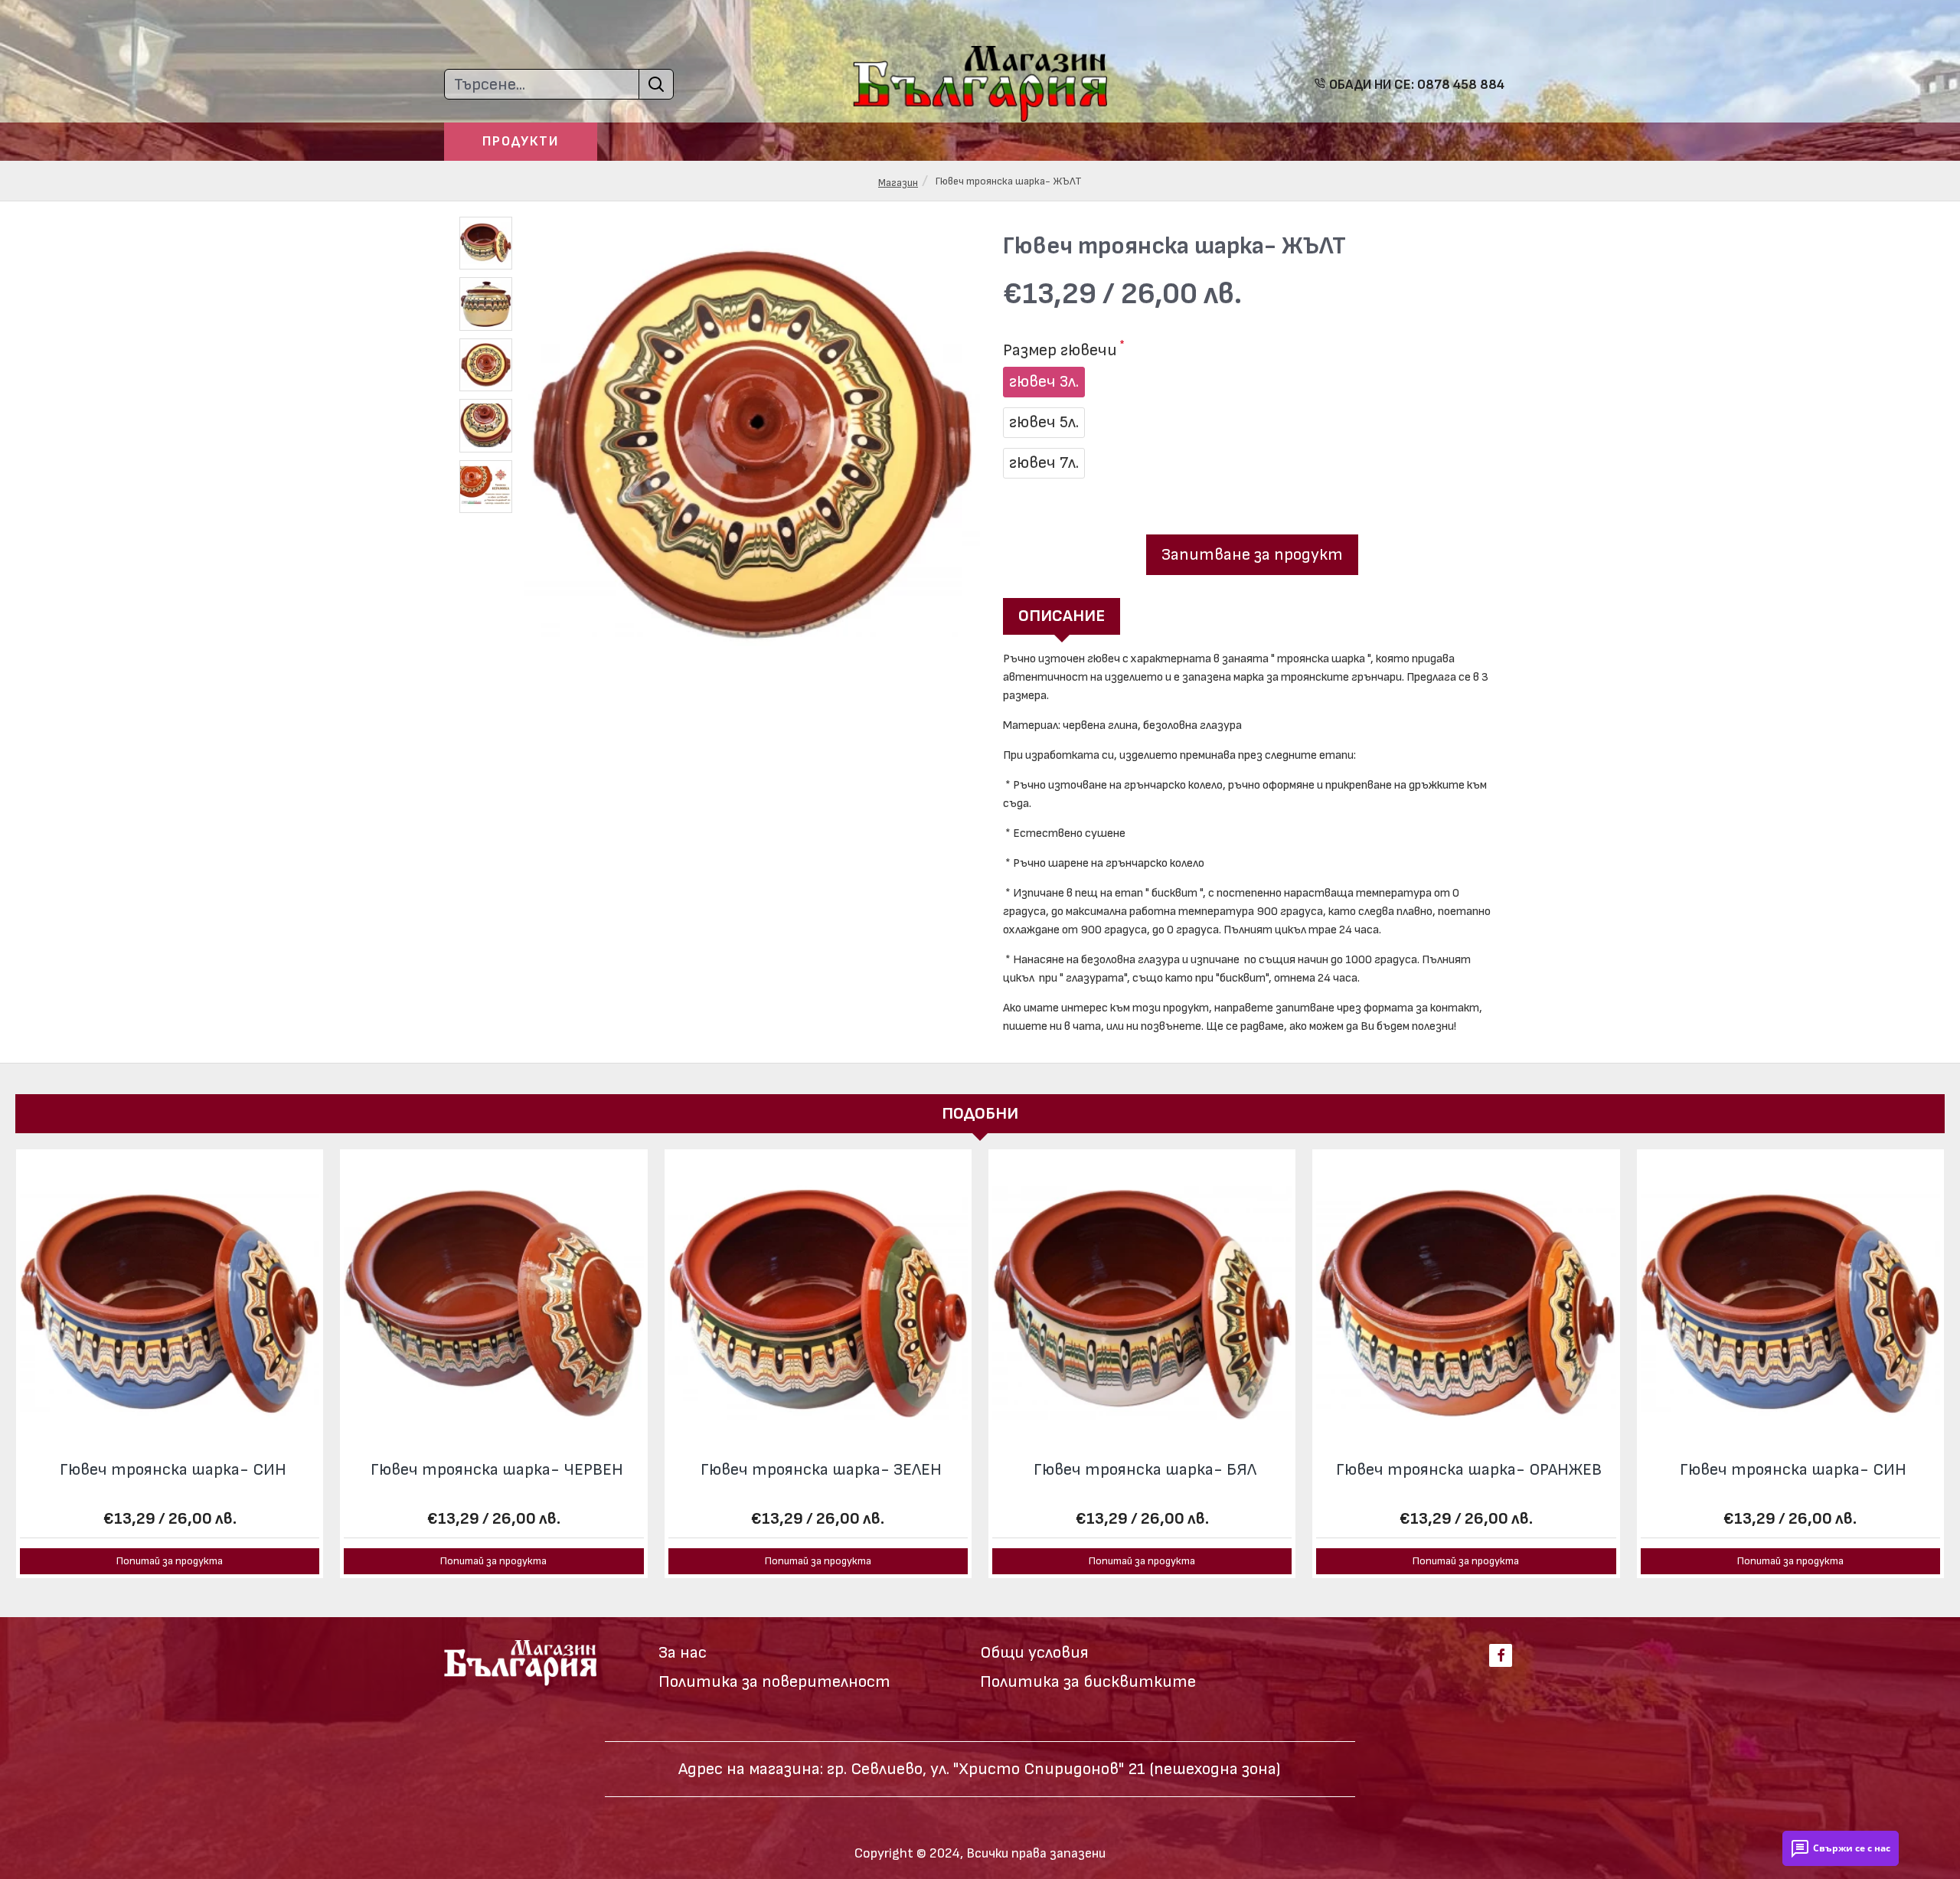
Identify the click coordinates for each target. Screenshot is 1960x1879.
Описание (1062, 616)
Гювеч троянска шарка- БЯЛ (1145, 1470)
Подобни (980, 1114)
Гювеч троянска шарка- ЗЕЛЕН (821, 1470)
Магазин (898, 183)
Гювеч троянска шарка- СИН (173, 1470)
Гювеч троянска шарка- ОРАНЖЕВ (1469, 1470)
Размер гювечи (1060, 350)
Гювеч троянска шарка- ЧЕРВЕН (497, 1470)
